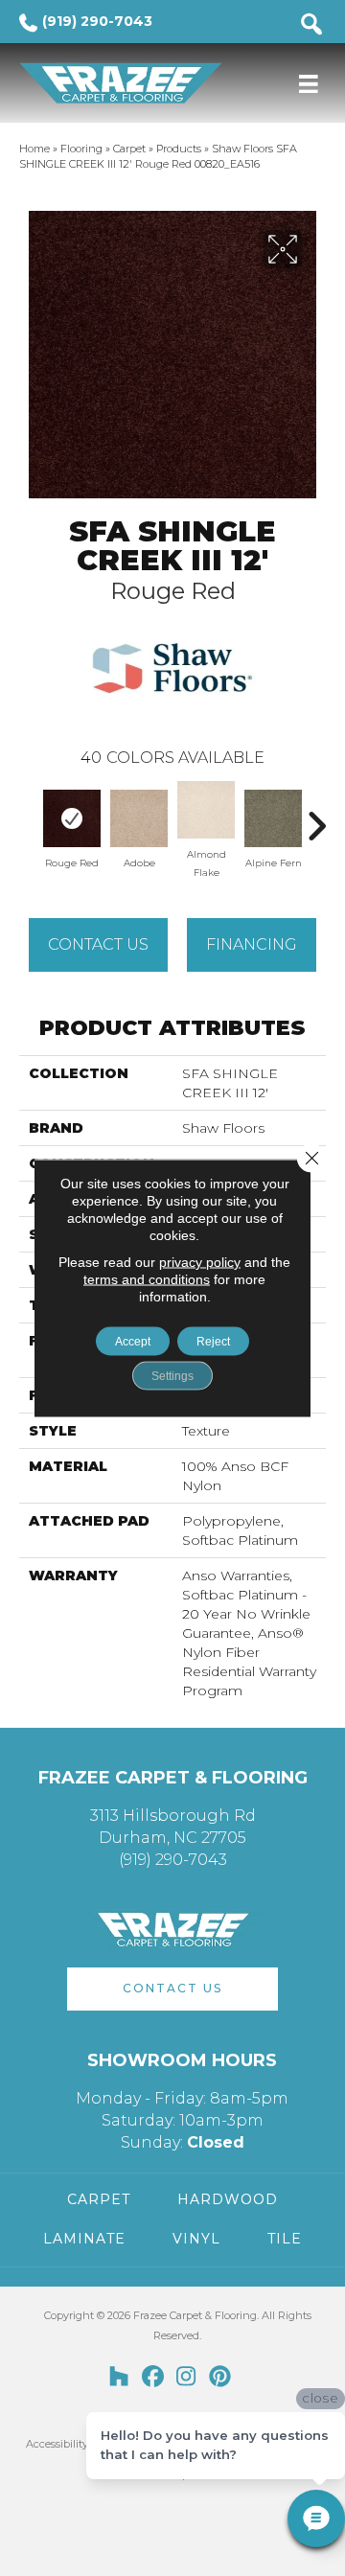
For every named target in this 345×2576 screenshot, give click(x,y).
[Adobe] (139, 818)
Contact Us (98, 944)
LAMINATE (84, 2239)
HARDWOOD (228, 2199)
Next (316, 816)
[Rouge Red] (72, 818)
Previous (29, 816)
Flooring (81, 149)
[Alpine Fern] (273, 818)
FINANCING (252, 944)
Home (34, 149)
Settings (172, 1376)
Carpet (129, 149)
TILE (285, 2239)
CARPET (99, 2199)
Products (179, 149)
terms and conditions (147, 1279)
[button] (172, 1989)
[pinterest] (220, 2378)
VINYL (196, 2239)
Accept (133, 1342)
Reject (213, 1342)
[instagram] (186, 2378)
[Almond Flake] (206, 810)
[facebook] (153, 2378)
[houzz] (119, 2378)
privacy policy (200, 1262)
